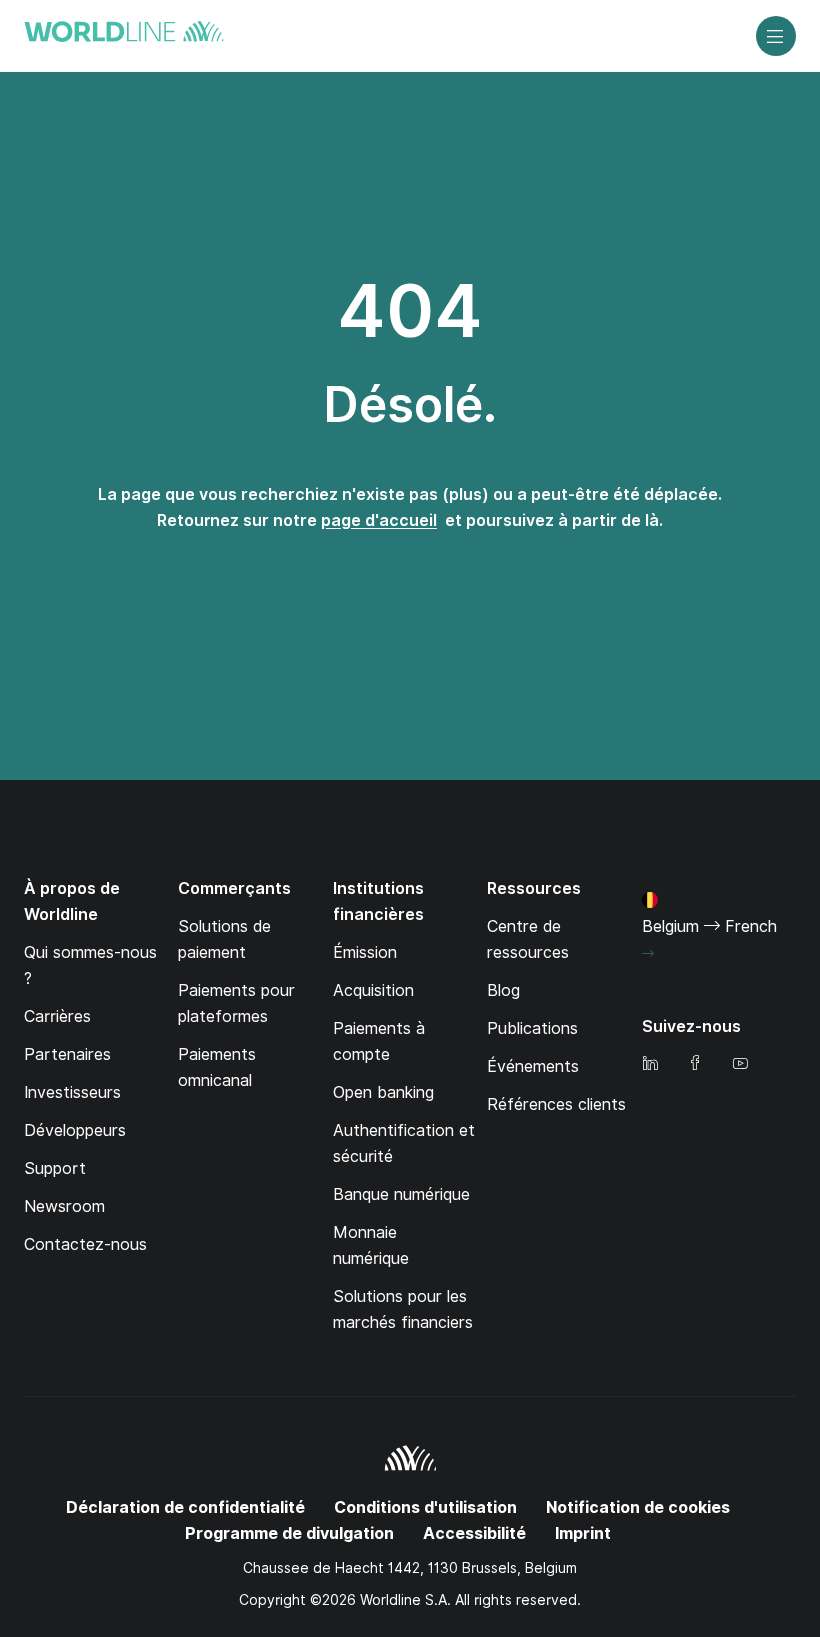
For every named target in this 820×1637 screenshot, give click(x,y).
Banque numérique (401, 1194)
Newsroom (64, 1206)
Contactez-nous (85, 1244)
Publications (532, 1028)
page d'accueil (379, 520)
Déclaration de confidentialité (185, 1507)
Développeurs (75, 1130)
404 (410, 311)
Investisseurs (72, 1092)
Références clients (556, 1104)
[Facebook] (695, 1064)
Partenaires (67, 1054)
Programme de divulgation (289, 1533)
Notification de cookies (638, 1507)
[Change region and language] (648, 954)
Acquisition (373, 990)
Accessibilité (474, 1533)
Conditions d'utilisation (425, 1507)
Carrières (57, 1016)
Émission (365, 952)
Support (55, 1168)
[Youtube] (740, 1064)
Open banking (383, 1092)
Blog (503, 990)
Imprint (583, 1533)
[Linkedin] (650, 1064)
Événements (533, 1066)
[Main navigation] (776, 36)
